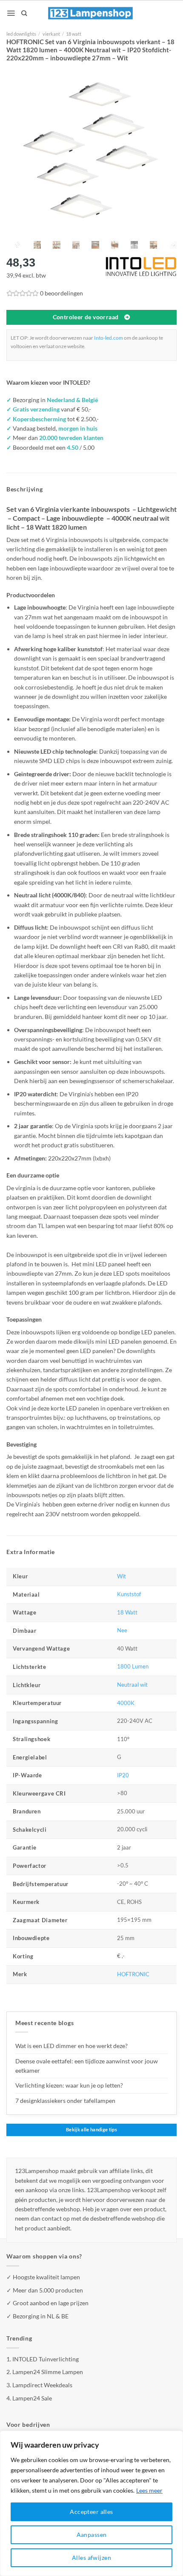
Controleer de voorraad (86, 317)
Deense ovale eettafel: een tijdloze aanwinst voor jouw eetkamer (87, 2066)
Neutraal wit (132, 1685)
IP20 (123, 1775)
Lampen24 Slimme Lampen (48, 2372)
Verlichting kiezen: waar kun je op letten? (69, 2085)
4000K (126, 1703)
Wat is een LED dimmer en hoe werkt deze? (71, 2046)
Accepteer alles (91, 2512)
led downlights (21, 34)
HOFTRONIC (133, 1974)
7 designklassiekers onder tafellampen (66, 2101)
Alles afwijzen (91, 2558)
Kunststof (129, 1594)
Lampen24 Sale (32, 2398)
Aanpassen (92, 2535)
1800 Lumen (133, 1667)
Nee (122, 1630)
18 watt (74, 34)
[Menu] (11, 13)
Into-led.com (109, 338)
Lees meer (149, 2490)
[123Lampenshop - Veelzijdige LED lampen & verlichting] (91, 13)
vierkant (51, 34)
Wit (122, 1576)
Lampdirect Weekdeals (42, 2385)
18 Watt (127, 1613)
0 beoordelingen (61, 293)
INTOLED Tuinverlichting (46, 2359)
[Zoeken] (24, 13)
